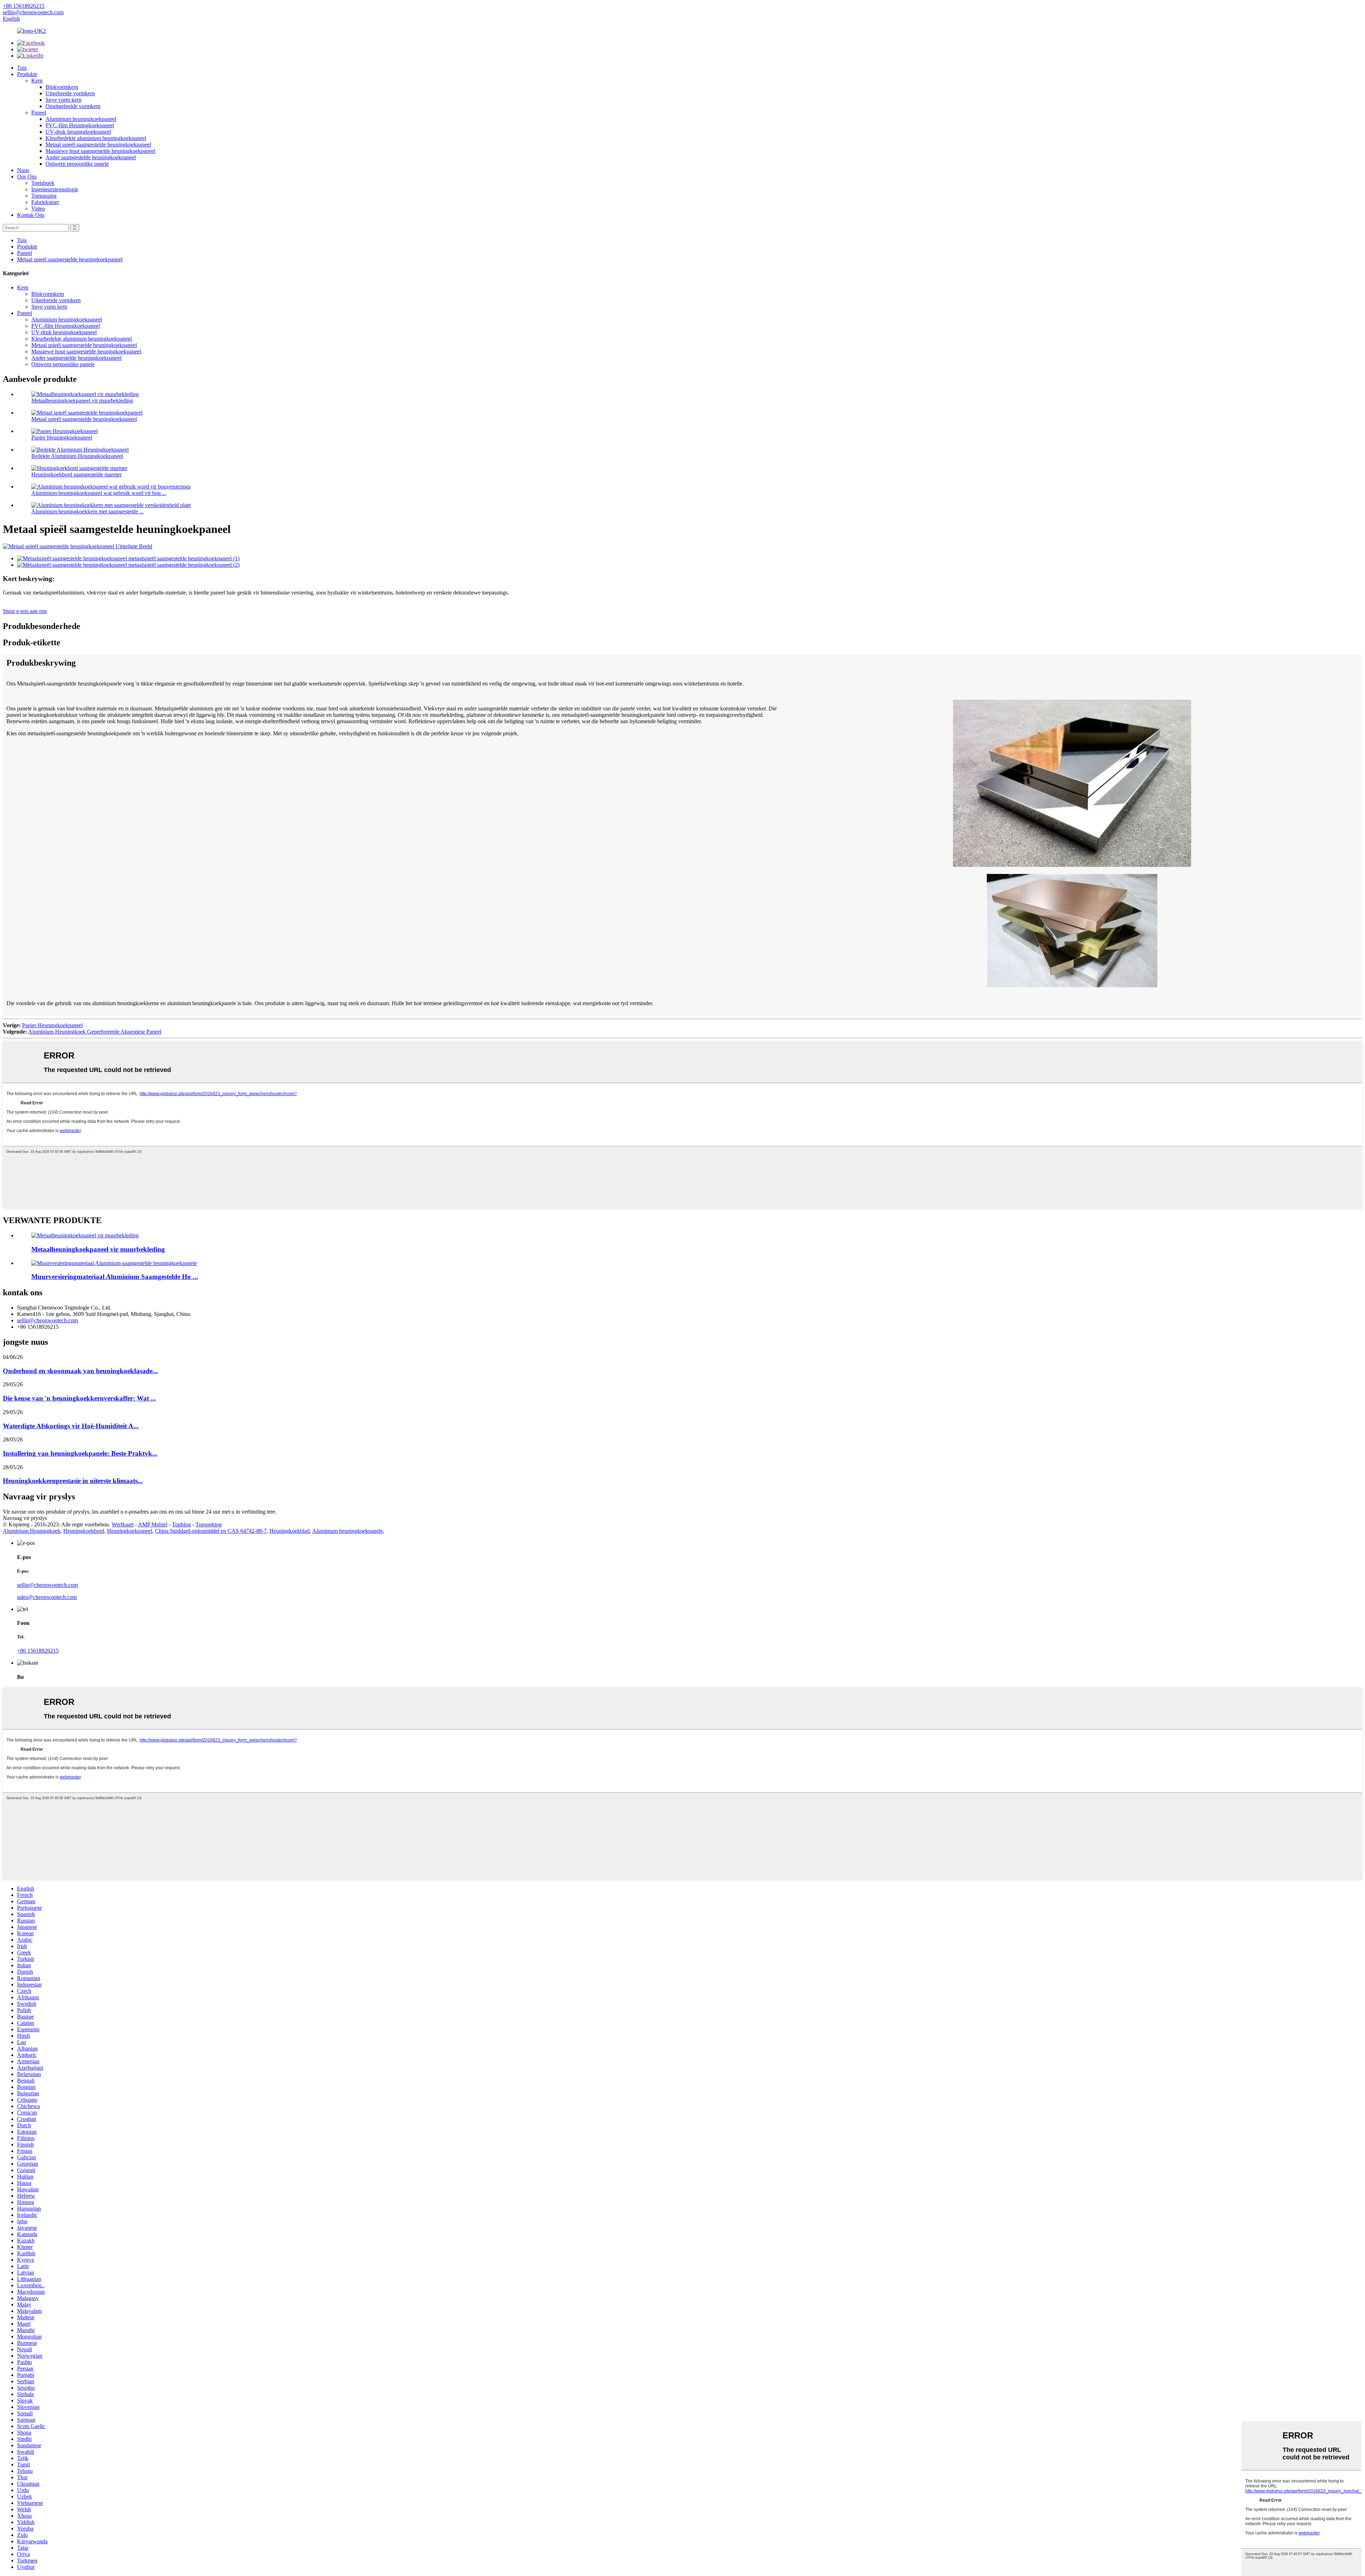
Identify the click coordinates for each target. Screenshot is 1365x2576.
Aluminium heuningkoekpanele (347, 1531)
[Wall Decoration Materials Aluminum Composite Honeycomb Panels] (114, 1263)
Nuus (23, 170)
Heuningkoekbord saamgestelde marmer (76, 474)
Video (38, 209)
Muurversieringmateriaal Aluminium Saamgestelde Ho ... (115, 1277)
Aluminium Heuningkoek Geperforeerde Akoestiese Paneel (95, 1032)
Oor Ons (27, 177)
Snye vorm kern (63, 100)
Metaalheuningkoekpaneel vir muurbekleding (82, 401)
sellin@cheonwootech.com (47, 1320)
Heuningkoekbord (84, 1531)
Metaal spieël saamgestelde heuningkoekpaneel (98, 145)
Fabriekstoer (45, 202)
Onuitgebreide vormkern (73, 106)
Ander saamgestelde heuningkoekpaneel (91, 157)
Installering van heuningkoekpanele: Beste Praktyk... (80, 1453)
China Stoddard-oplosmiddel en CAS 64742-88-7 (211, 1531)
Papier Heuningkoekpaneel (62, 438)
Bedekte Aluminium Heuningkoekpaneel (77, 456)
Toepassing (44, 196)
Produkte (27, 74)
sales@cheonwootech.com (47, 1597)
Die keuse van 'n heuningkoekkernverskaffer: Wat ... (79, 1398)
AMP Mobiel (153, 1524)
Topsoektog (209, 1524)
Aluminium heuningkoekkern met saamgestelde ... (87, 511)
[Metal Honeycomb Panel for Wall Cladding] (85, 1235)
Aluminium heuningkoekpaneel (81, 119)
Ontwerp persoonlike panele (77, 164)
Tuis (22, 68)
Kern (37, 81)
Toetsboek (43, 183)
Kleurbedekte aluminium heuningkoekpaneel (96, 138)
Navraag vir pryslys (25, 1518)
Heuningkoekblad (290, 1531)
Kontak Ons (31, 215)
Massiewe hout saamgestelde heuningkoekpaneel (100, 151)
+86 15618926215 (38, 1651)
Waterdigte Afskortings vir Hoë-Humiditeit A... (71, 1426)
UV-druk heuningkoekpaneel (78, 132)
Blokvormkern (62, 87)
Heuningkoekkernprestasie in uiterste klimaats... (73, 1481)
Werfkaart (123, 1524)
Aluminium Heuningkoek (32, 1531)
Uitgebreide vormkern (70, 93)
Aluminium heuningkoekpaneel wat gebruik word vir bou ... (99, 493)
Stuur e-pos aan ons (25, 611)
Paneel (39, 113)
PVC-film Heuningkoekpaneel (80, 125)
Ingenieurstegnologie (55, 189)
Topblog (181, 1524)
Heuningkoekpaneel (130, 1531)
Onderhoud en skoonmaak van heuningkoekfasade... (80, 1371)
